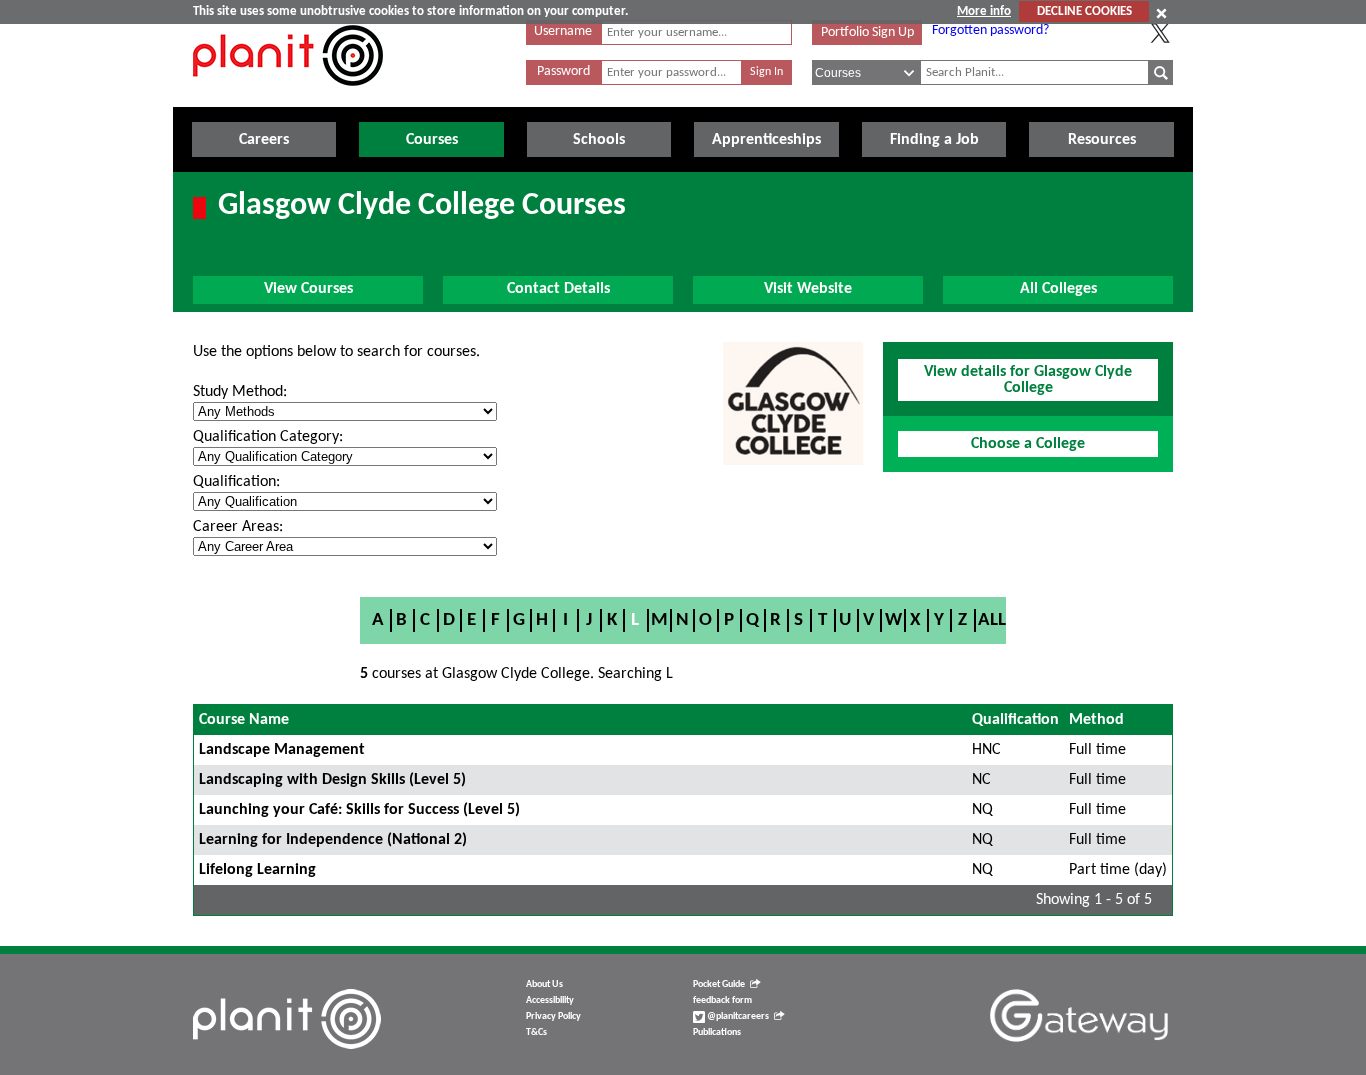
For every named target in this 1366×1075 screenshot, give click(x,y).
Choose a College (1028, 444)
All (992, 620)
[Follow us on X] (1160, 33)
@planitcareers (737, 1016)
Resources (1102, 140)
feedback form (722, 1000)
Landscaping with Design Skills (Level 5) (332, 780)
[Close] (1161, 13)
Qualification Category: (268, 437)
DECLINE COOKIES (1084, 11)
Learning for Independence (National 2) (333, 840)
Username (563, 31)
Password (563, 71)
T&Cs (536, 1032)
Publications (717, 1032)
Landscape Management (282, 750)
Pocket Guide (719, 984)
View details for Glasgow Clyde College (1028, 380)
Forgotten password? (990, 30)
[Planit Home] (288, 97)
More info (984, 11)
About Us (544, 984)
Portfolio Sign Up (867, 32)
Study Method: (240, 392)
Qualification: (236, 482)
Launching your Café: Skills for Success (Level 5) (359, 810)
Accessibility (550, 1000)
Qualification (1015, 720)
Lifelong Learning (257, 870)
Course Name (244, 720)
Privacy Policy (553, 1016)
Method (1096, 720)
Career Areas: (238, 527)
